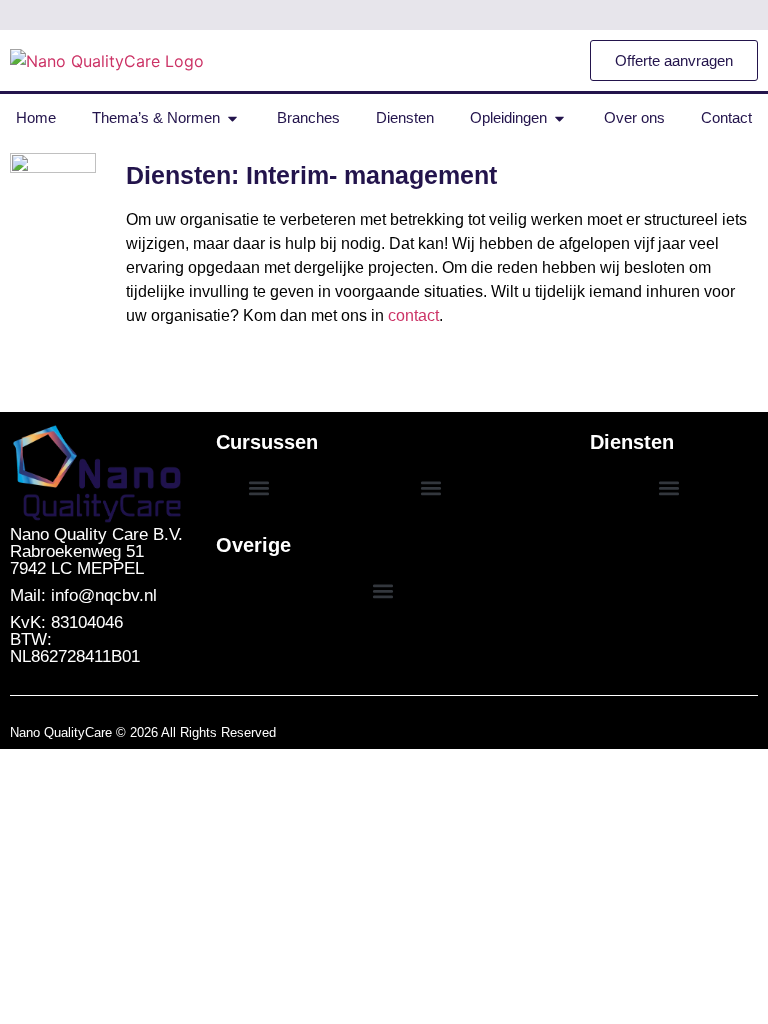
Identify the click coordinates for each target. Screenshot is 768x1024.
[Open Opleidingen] (559, 118)
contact (413, 315)
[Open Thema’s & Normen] (232, 118)
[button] (258, 488)
